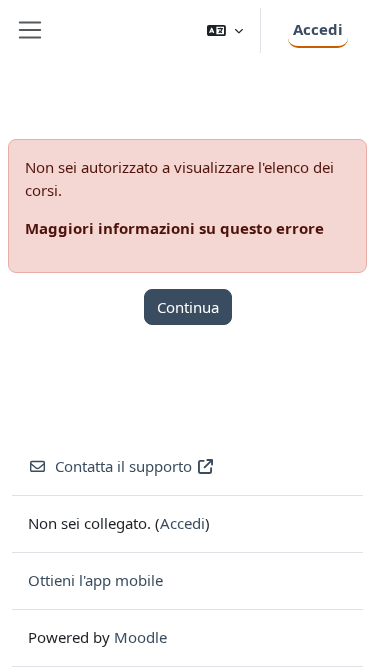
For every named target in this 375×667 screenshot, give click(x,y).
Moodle (140, 637)
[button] (225, 30)
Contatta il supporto (123, 466)
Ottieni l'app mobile (95, 580)
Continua (188, 307)
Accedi (318, 29)
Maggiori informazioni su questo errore (174, 228)
